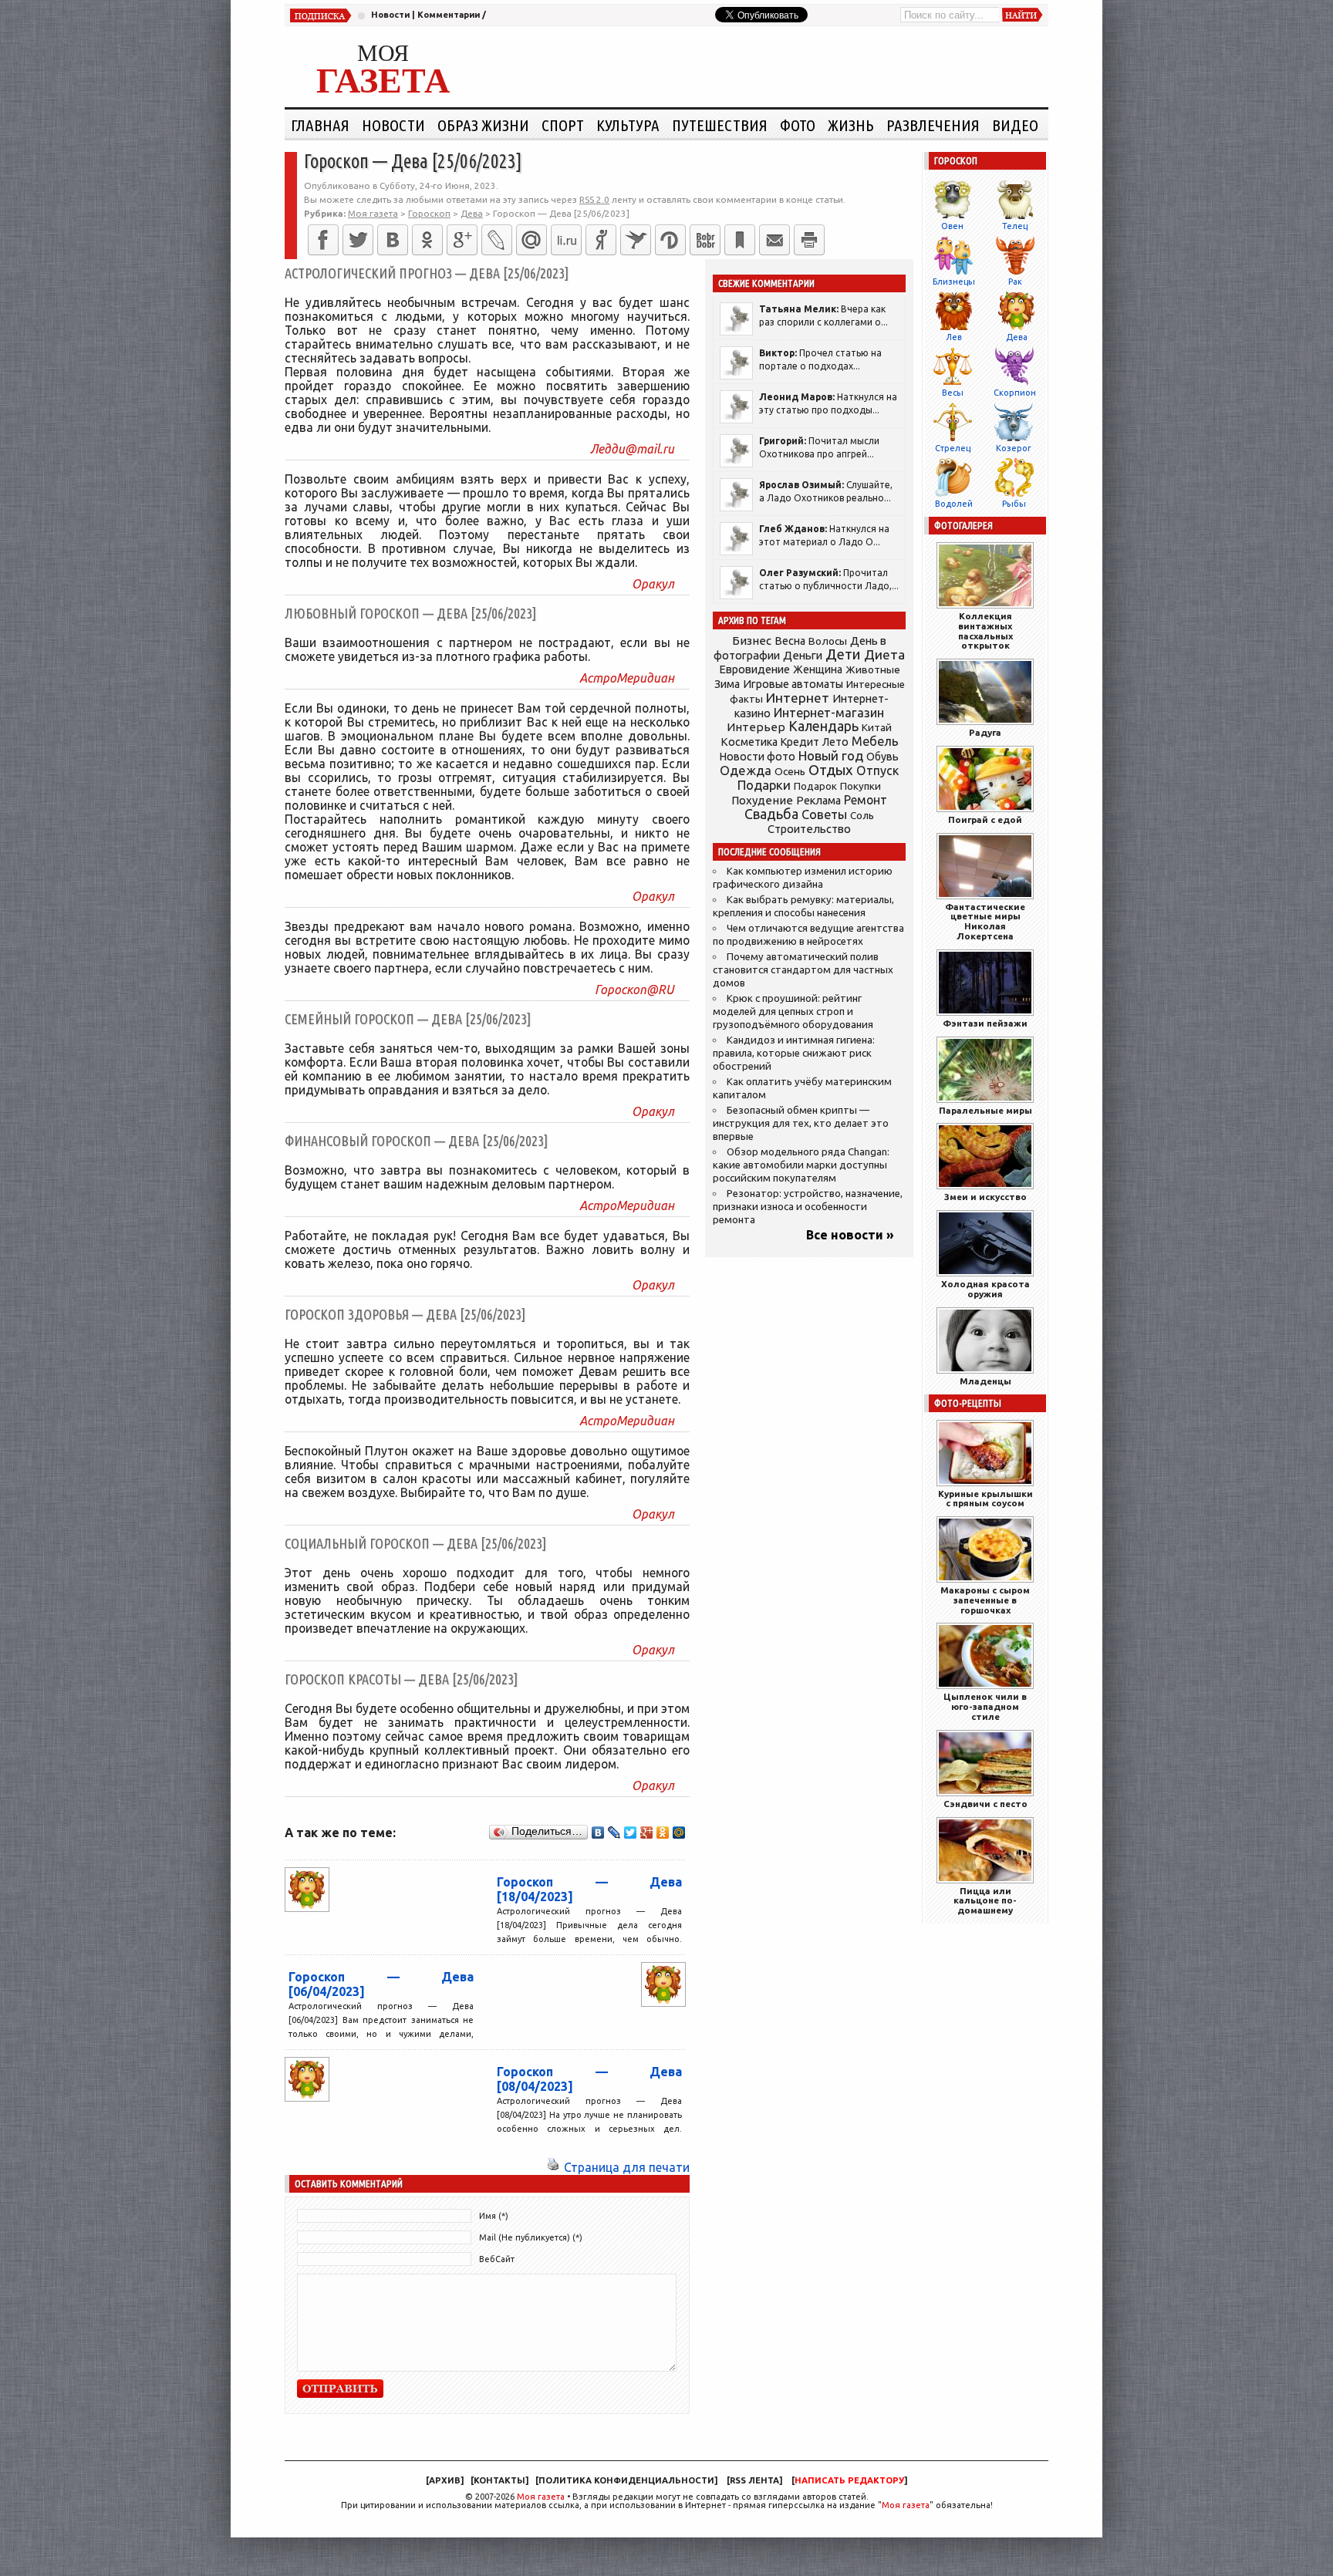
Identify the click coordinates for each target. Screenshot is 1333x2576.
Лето (835, 742)
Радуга (985, 732)
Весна (790, 641)
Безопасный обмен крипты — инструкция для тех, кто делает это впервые (801, 1123)
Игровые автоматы (793, 684)
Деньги (803, 655)
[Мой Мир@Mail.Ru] (532, 240)
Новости (390, 15)
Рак (1015, 282)
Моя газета (541, 2497)
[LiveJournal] (497, 240)
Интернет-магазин (829, 713)
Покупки (861, 786)
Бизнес (752, 641)
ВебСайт (497, 2259)
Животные (873, 669)
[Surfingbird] (636, 240)
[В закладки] (740, 240)
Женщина (818, 669)
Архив (445, 2480)
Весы (953, 393)
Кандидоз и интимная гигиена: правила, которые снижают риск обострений (794, 1053)
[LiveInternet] (566, 240)
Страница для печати (627, 2167)
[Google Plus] (647, 1833)
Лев (954, 337)
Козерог (1014, 448)
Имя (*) (494, 2216)
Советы (824, 814)
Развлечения (933, 125)
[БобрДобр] (705, 240)
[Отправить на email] (774, 240)
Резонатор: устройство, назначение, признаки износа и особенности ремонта (808, 1207)
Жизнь (851, 125)
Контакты (499, 2480)
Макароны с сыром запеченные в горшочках (985, 1600)
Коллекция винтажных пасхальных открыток (985, 631)
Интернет (798, 698)
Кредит (800, 742)
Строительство (809, 829)
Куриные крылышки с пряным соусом (985, 1499)
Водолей (954, 504)
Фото (798, 125)
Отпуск (877, 770)
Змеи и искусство (985, 1197)
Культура (628, 125)
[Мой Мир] (679, 1833)
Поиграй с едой (985, 819)
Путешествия (720, 125)
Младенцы (985, 1381)
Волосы (828, 641)
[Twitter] (358, 240)
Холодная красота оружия (985, 1289)
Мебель (875, 741)
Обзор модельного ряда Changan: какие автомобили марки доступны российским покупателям (801, 1165)
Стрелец (953, 448)
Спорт (563, 125)
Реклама (818, 801)
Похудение (762, 800)
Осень (790, 771)
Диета (884, 654)
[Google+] (462, 240)
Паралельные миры (985, 1110)
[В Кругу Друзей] (670, 240)
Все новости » (850, 1235)
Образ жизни (483, 125)
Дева (1017, 337)
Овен (952, 226)
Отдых (831, 770)
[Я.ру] (601, 240)
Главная (320, 125)
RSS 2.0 (594, 199)
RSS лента (754, 2480)
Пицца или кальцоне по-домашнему (985, 1901)
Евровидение (754, 669)
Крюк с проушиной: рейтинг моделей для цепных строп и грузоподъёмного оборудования (793, 1012)
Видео (1015, 125)
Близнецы (954, 282)
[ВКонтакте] (393, 240)
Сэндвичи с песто (985, 1804)
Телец (1015, 226)
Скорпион (1015, 393)
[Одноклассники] (427, 240)
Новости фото (758, 757)
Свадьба (771, 814)
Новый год (831, 755)
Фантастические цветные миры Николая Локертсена (985, 921)
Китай (877, 727)
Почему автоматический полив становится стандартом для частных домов (803, 970)
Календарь (823, 726)
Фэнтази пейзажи (985, 1023)
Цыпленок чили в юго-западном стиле (985, 1706)
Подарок (815, 786)
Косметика (749, 742)
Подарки (764, 785)
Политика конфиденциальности (626, 2480)
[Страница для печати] (553, 2167)
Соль (862, 815)
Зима (727, 684)
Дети (843, 654)
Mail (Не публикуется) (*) (531, 2237)
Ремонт (866, 800)
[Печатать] (809, 240)
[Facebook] (323, 240)
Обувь (882, 757)
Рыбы (1014, 504)
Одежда (746, 770)
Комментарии (449, 15)
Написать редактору (849, 2480)
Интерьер (756, 727)
